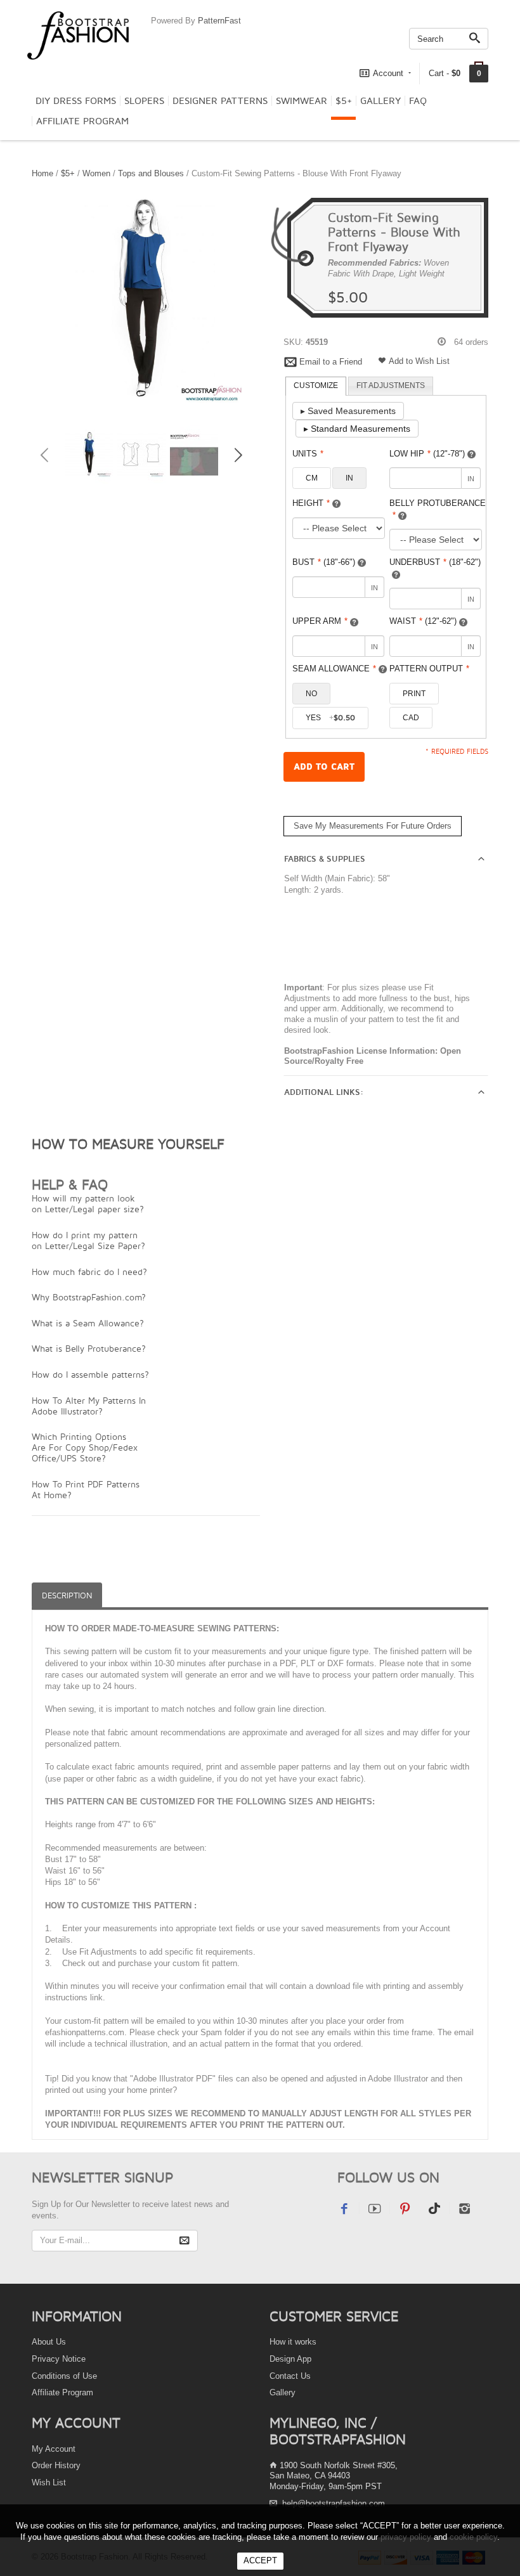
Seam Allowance (334, 669)
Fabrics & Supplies (325, 859)
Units (308, 454)
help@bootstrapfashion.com (334, 2503)
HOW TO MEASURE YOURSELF (128, 1144)
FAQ (418, 101)
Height (311, 503)
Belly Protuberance (438, 509)
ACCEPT (260, 2560)
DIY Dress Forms (76, 101)
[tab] (316, 386)
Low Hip (427, 454)
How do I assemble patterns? (90, 1374)
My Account (54, 2449)
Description (67, 1595)
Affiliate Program (82, 121)
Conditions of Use (64, 2376)
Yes (330, 718)
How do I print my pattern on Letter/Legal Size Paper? (88, 1240)
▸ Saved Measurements (348, 411)
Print (414, 694)
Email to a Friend (331, 362)
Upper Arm (320, 621)
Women (96, 173)
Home (42, 173)
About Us (49, 2342)
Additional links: (324, 1092)
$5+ (344, 101)
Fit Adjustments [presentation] (391, 385)
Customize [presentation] (316, 385)
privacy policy (406, 2537)
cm (312, 478)
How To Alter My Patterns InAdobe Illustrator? (89, 1406)
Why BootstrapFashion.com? (89, 1297)
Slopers (144, 101)
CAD (411, 718)
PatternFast (219, 21)
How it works (293, 2342)
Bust (324, 562)
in (349, 478)
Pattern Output (429, 669)
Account (388, 73)
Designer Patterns (220, 101)
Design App (290, 2359)
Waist (423, 621)
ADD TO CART (324, 767)
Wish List (49, 2482)
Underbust (435, 562)
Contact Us (290, 2376)
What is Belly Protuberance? (89, 1348)
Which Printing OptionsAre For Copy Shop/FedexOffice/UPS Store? (85, 1447)
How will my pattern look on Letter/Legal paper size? (88, 1203)
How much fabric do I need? (89, 1272)
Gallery (380, 101)
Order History (56, 2465)
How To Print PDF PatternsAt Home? (86, 1489)
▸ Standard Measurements (357, 429)
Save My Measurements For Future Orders (373, 826)
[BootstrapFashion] (78, 35)
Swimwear (302, 101)
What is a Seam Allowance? (88, 1323)
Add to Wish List (419, 361)
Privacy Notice (59, 2359)
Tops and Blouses (151, 173)
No (311, 694)
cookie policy (473, 2537)
